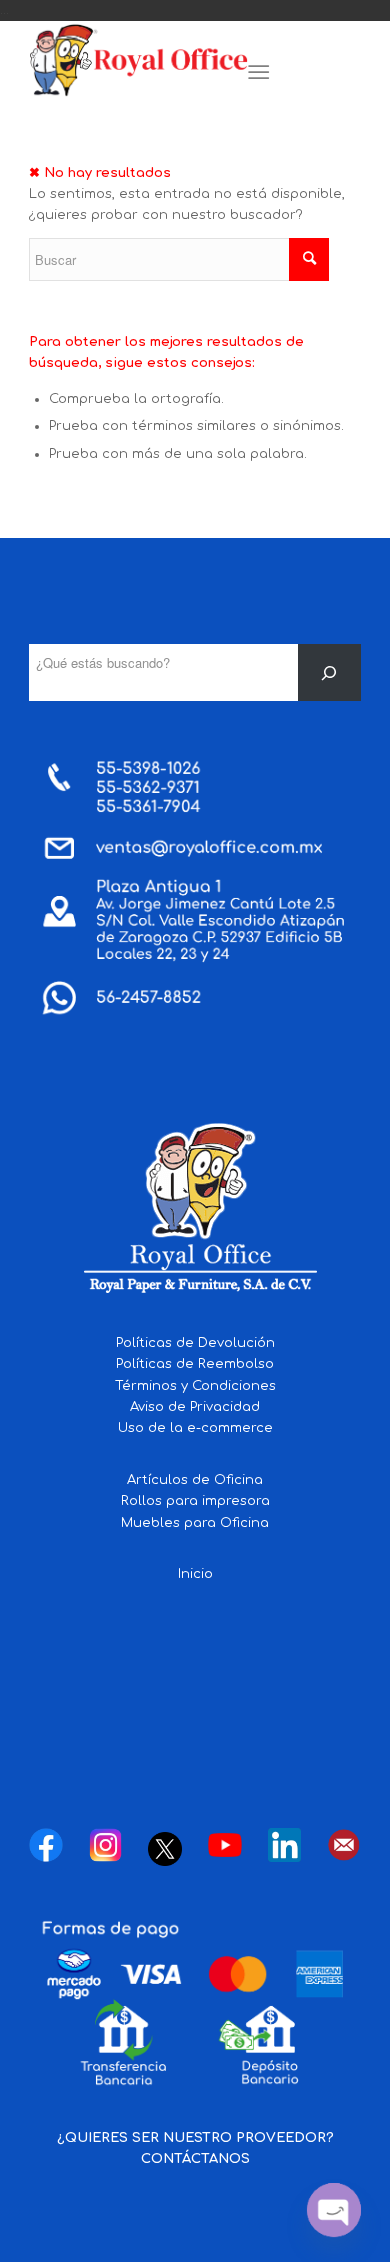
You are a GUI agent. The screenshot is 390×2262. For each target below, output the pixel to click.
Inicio (195, 1574)
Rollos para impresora (195, 1501)
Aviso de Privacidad (195, 1407)
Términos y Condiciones (195, 1386)
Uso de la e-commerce (195, 1428)
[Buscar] (329, 672)
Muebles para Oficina (195, 1523)
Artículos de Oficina (195, 1480)
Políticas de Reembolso (195, 1364)
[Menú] (258, 73)
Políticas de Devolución (195, 1343)
